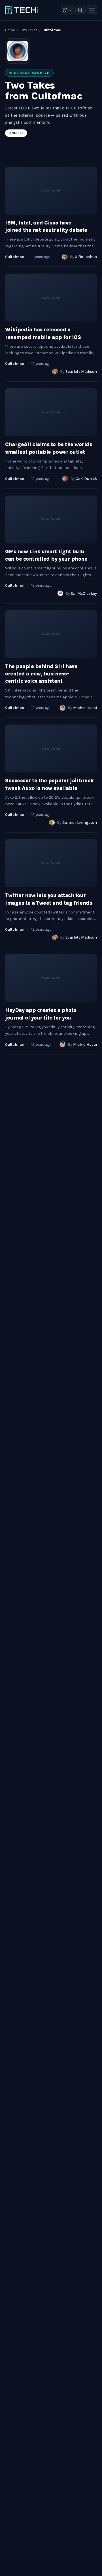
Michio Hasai (85, 708)
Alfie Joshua (86, 257)
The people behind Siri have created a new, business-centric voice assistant (41, 674)
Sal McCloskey (84, 594)
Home (10, 30)
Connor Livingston (80, 823)
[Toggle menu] (92, 10)
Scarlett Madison (81, 372)
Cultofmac (14, 257)
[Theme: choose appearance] (67, 10)
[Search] (80, 10)
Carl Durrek (86, 479)
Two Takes (29, 30)
